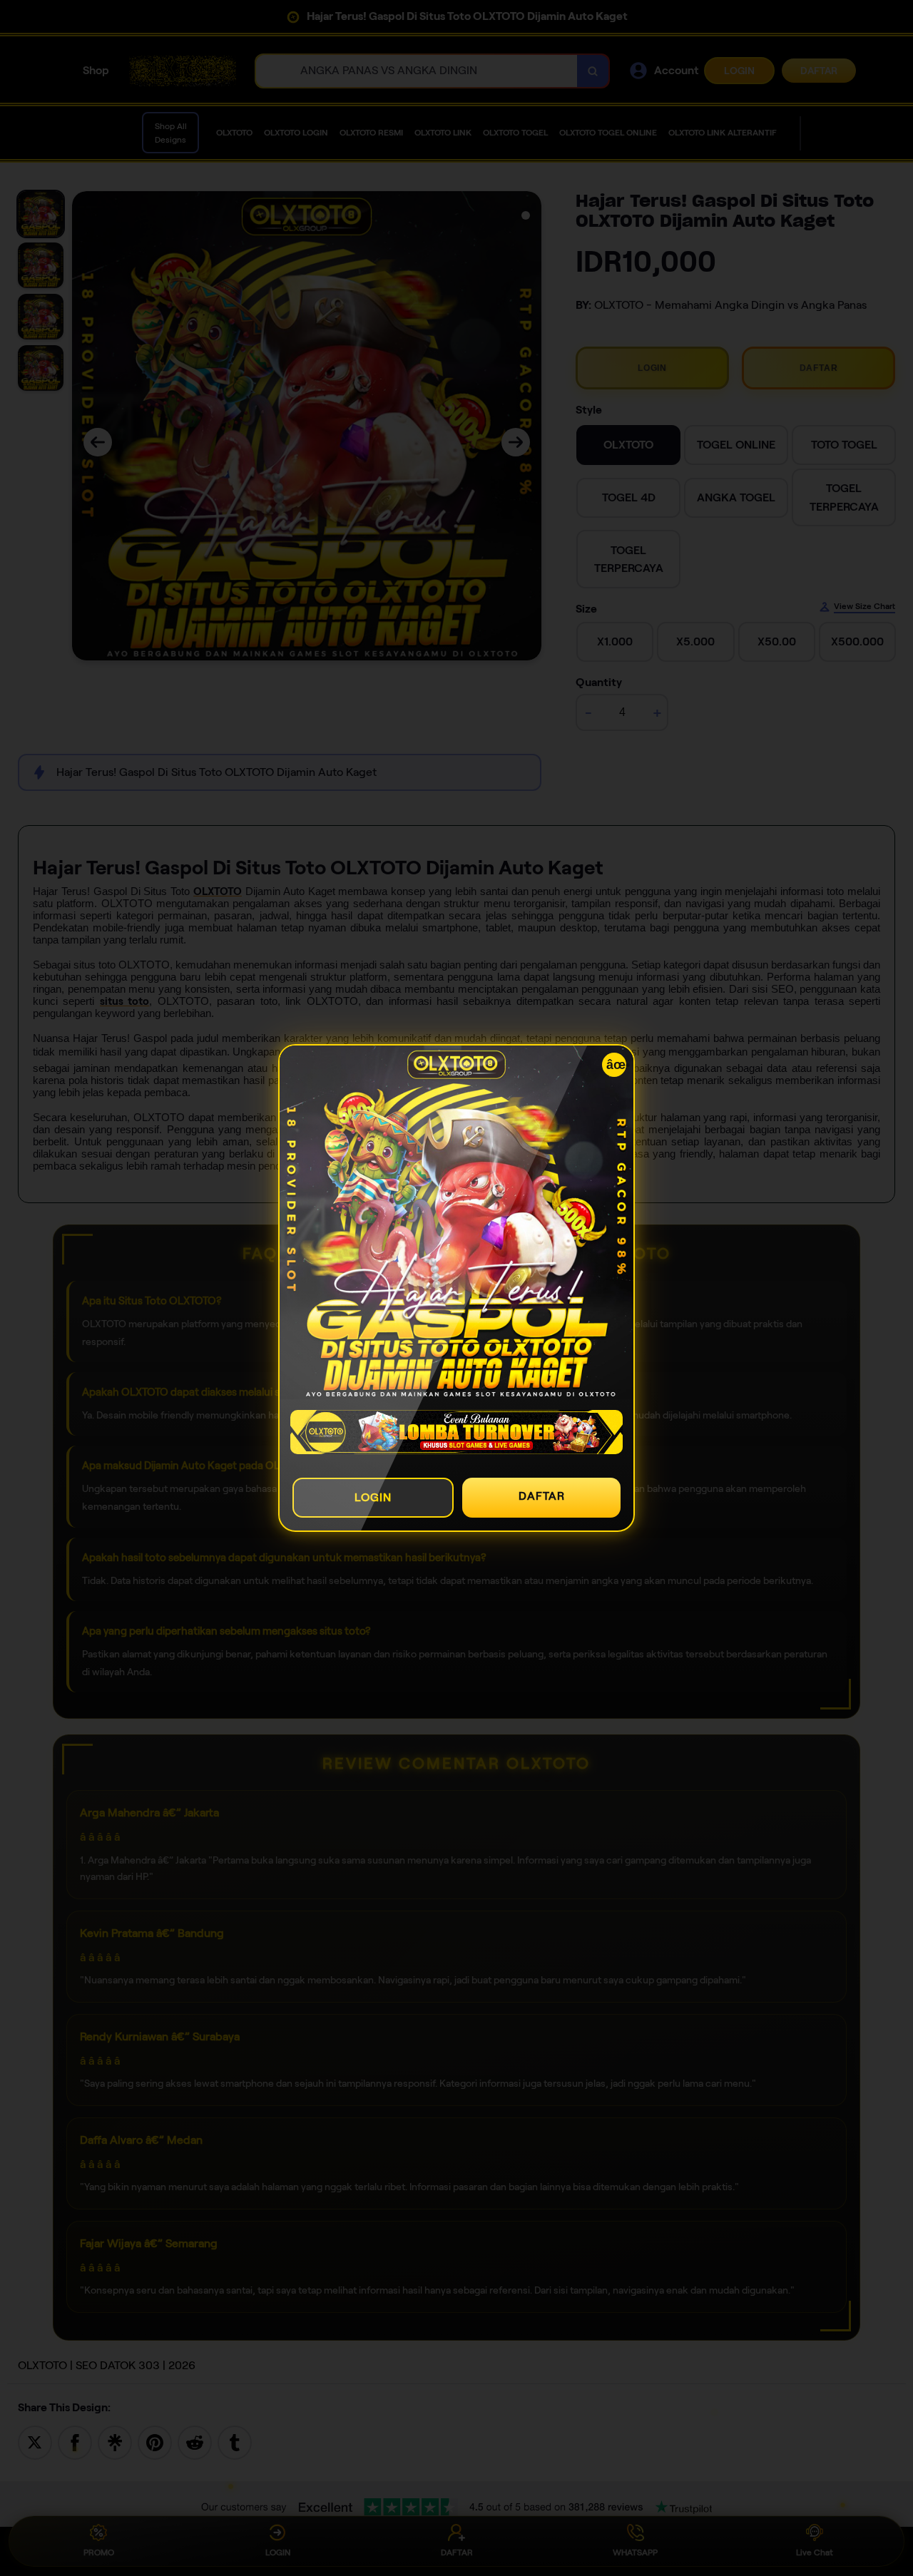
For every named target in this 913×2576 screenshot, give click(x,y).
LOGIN (373, 1497)
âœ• (616, 1065)
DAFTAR (542, 1496)
